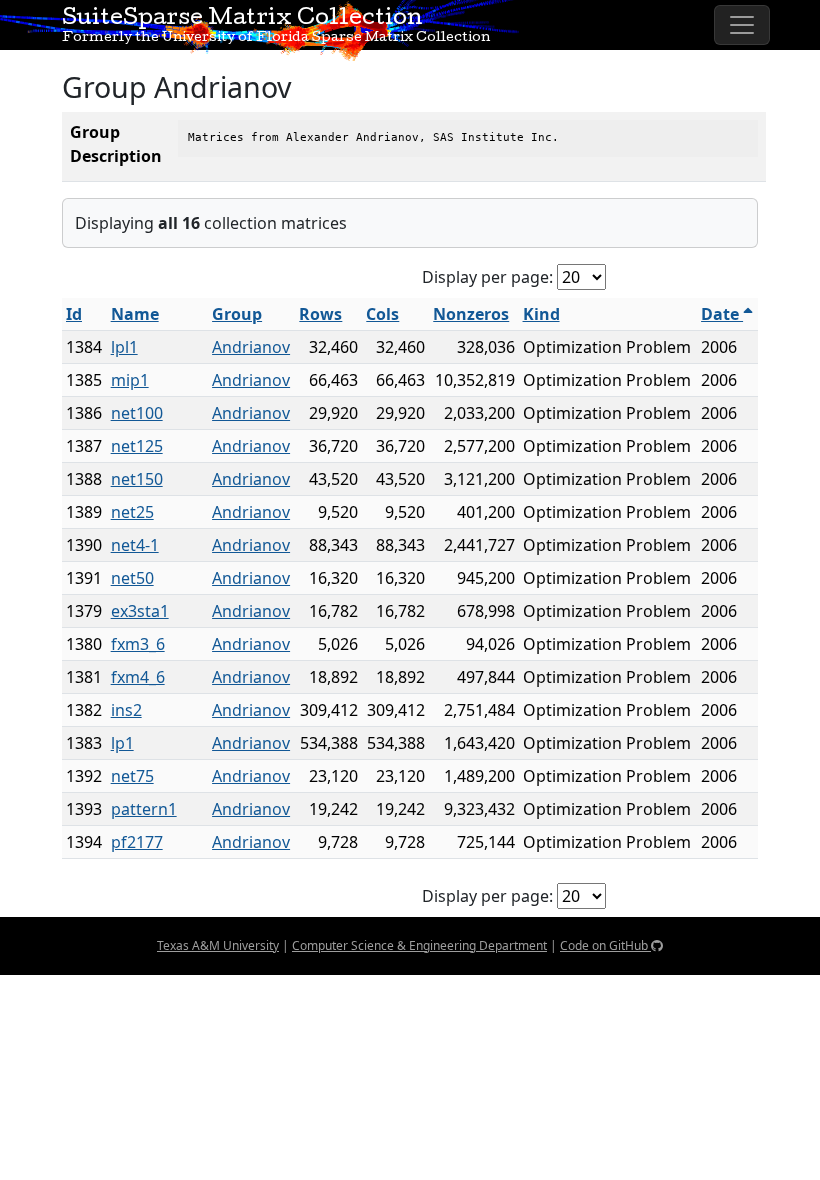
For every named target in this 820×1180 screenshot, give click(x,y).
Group (237, 314)
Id (74, 314)
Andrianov (251, 347)
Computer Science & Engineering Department (419, 945)
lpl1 (124, 347)
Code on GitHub (605, 945)
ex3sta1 (140, 611)
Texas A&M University (218, 945)
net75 (132, 776)
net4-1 (135, 545)
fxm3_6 (138, 644)
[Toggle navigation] (742, 25)
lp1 (122, 743)
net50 (132, 578)
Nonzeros (471, 314)
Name (135, 314)
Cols (382, 314)
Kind (541, 314)
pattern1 (144, 809)
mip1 (130, 380)
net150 (137, 479)
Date (722, 314)
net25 (132, 512)
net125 (137, 446)
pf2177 (137, 842)
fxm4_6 (138, 677)
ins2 (126, 710)
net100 (137, 413)
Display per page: (487, 277)
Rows (320, 314)
